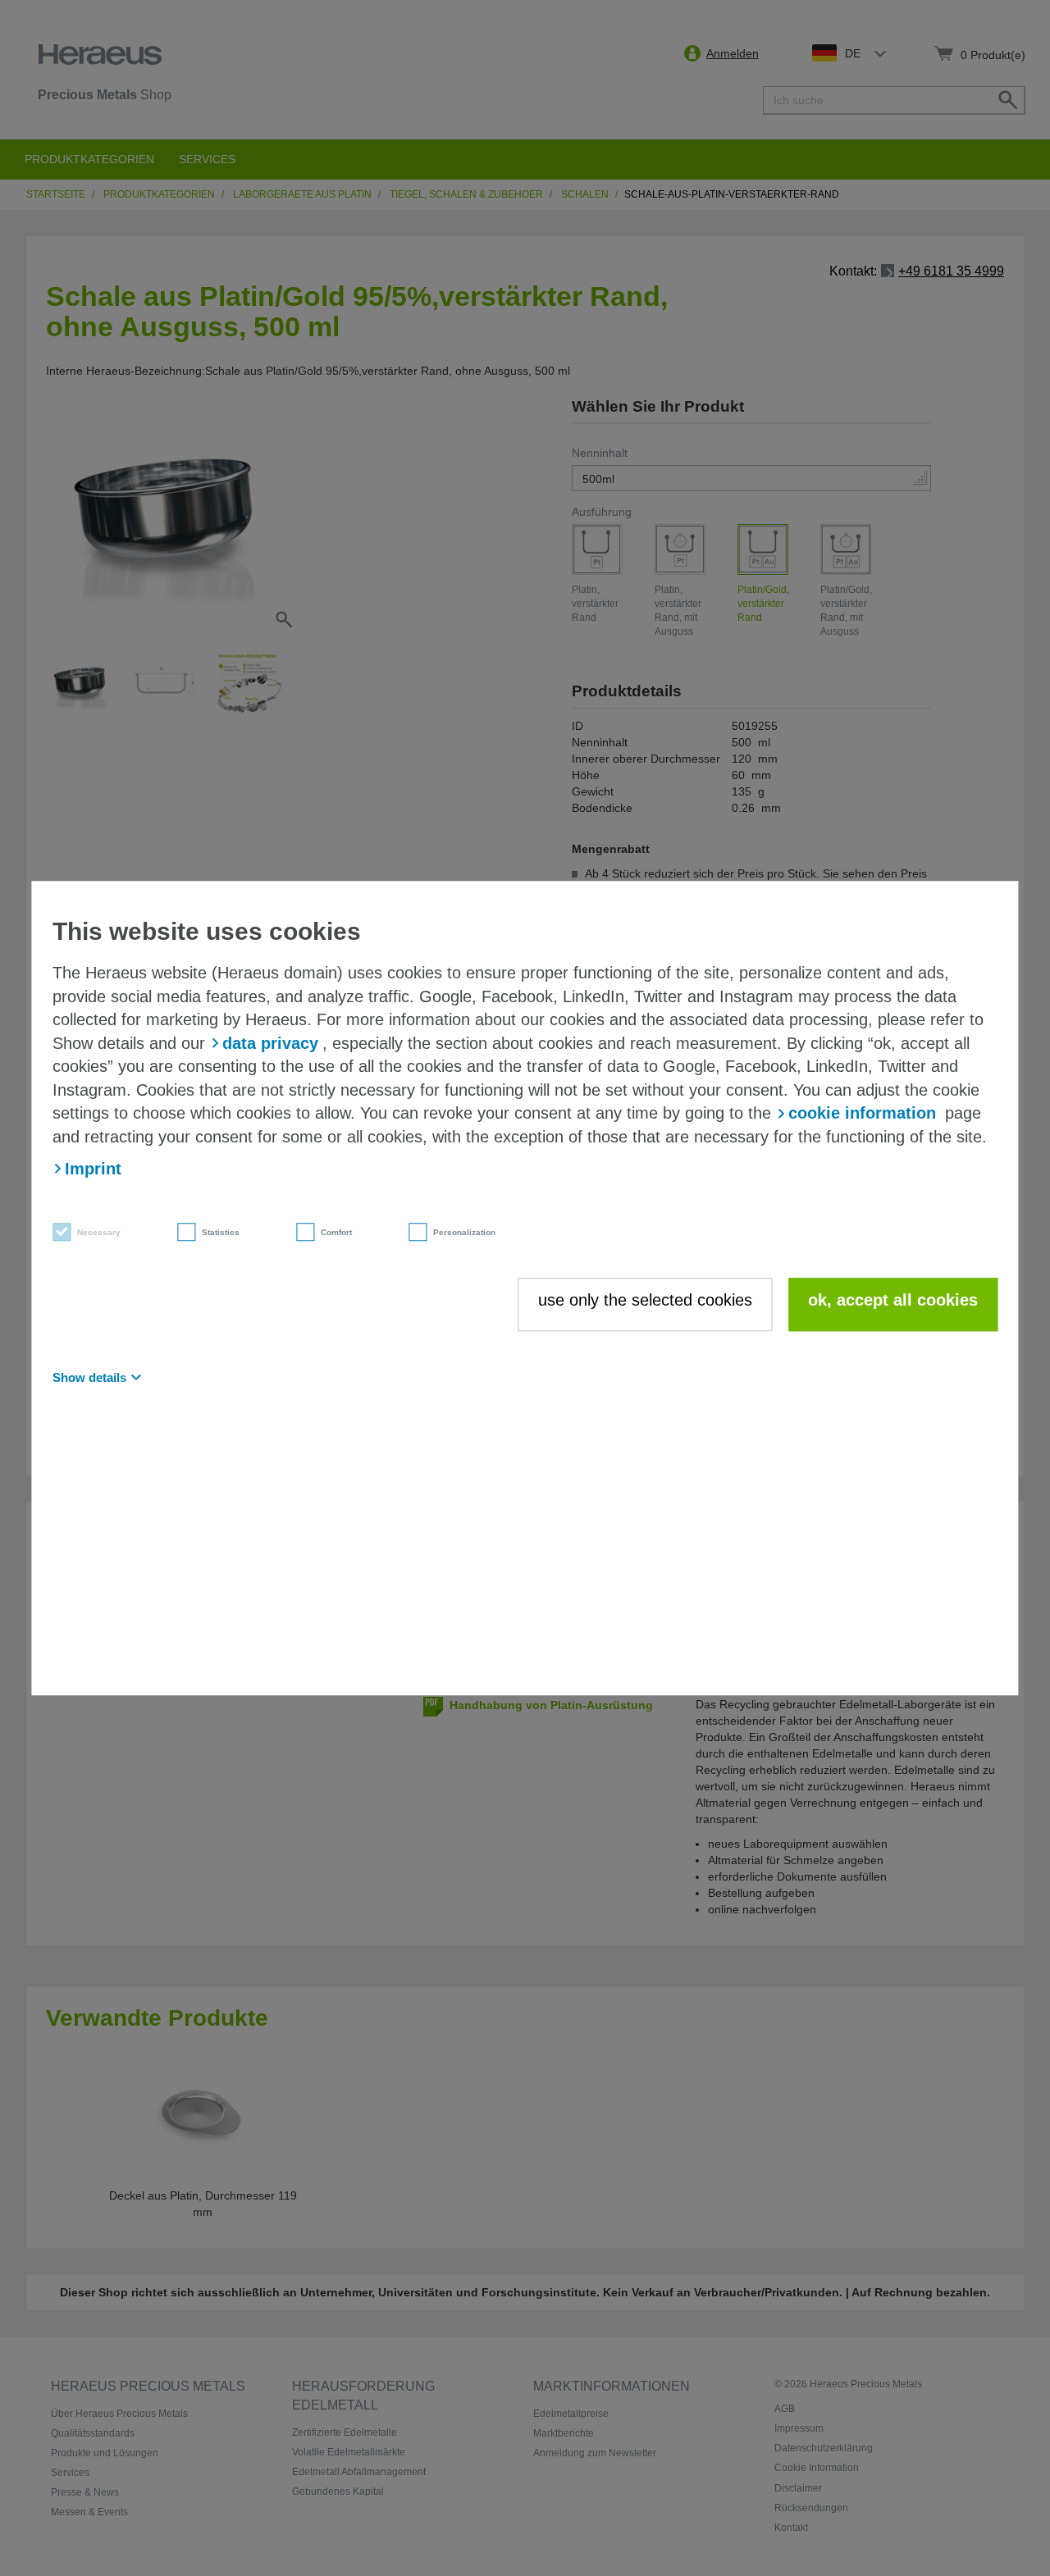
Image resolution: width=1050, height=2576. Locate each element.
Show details (89, 1377)
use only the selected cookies (645, 1300)
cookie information (862, 1114)
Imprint (93, 1169)
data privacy (270, 1043)
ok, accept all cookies (893, 1300)
